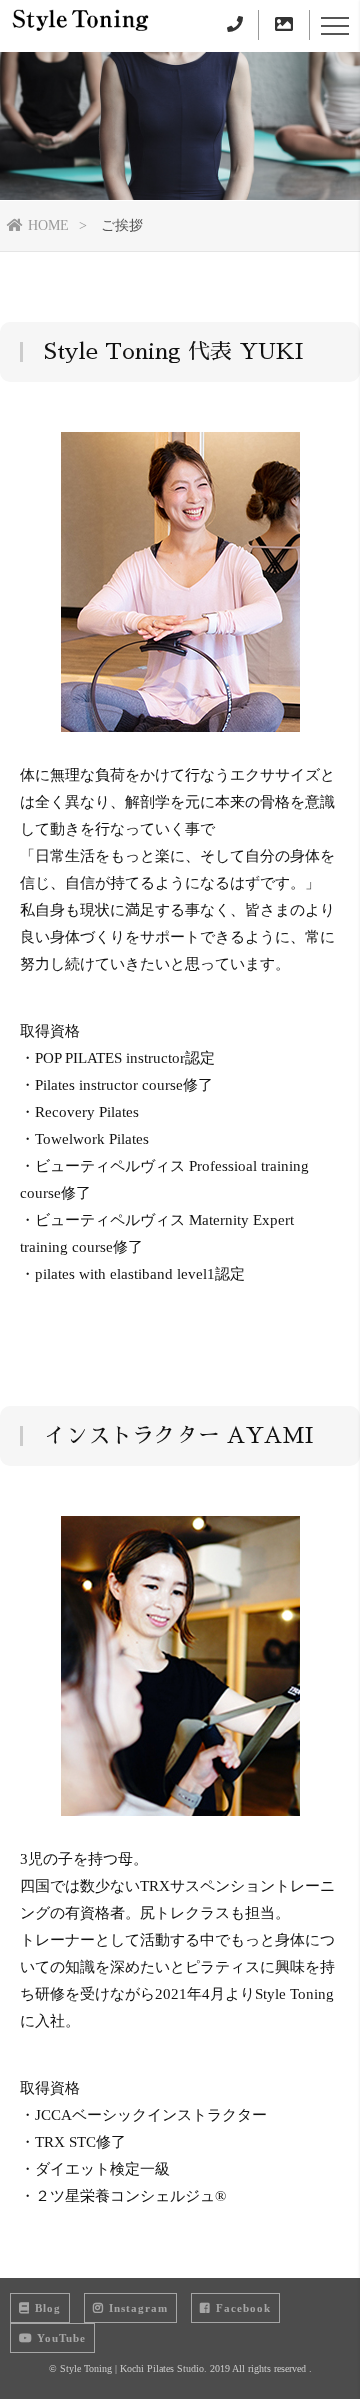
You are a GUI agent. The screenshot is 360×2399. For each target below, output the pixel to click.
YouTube (61, 2338)
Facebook (243, 2308)
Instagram (138, 2308)
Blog (48, 2308)
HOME (48, 225)
